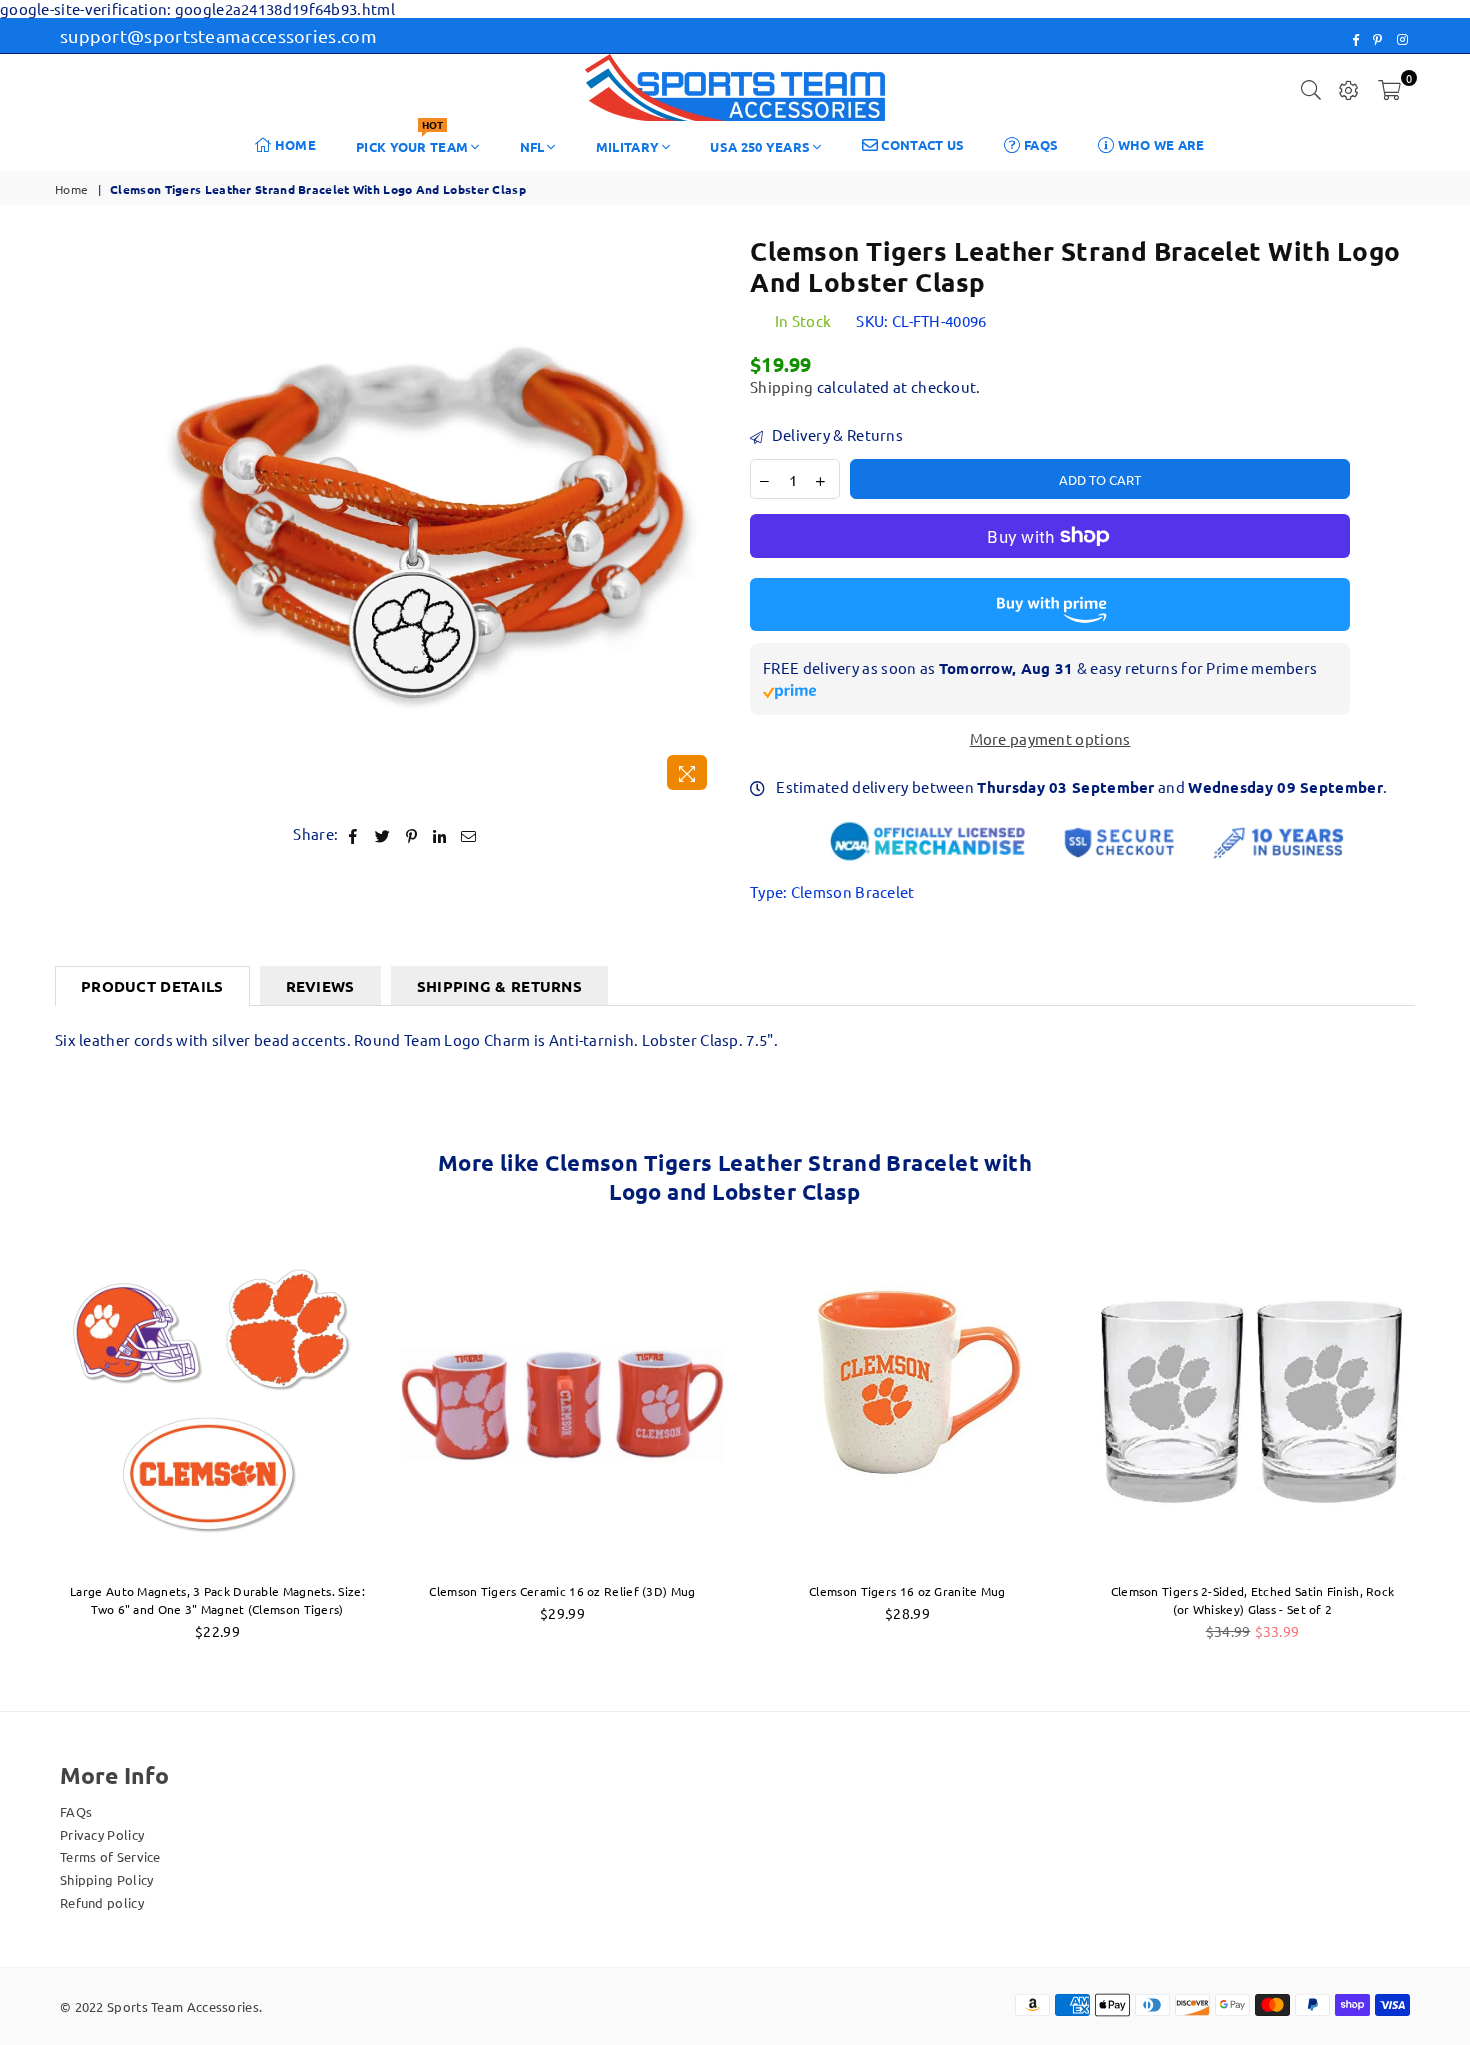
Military (627, 146)
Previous (22, 1451)
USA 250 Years (760, 146)
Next (1447, 1451)
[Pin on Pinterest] (411, 834)
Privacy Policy (102, 1834)
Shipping (781, 386)
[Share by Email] (469, 834)
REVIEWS (320, 986)
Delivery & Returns (835, 435)
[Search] (1311, 88)
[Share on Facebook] (353, 834)
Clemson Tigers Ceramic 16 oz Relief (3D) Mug (562, 1591)
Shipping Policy (107, 1879)
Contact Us (921, 144)
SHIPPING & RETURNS (499, 986)
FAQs (1040, 144)
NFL (532, 146)
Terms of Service (110, 1856)
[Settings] (1349, 88)
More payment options (1050, 739)
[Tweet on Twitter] (383, 834)
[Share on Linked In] (439, 834)
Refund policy (102, 1902)
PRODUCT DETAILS (152, 986)
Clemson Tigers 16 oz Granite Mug (907, 1591)
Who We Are (1159, 144)
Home (294, 144)
